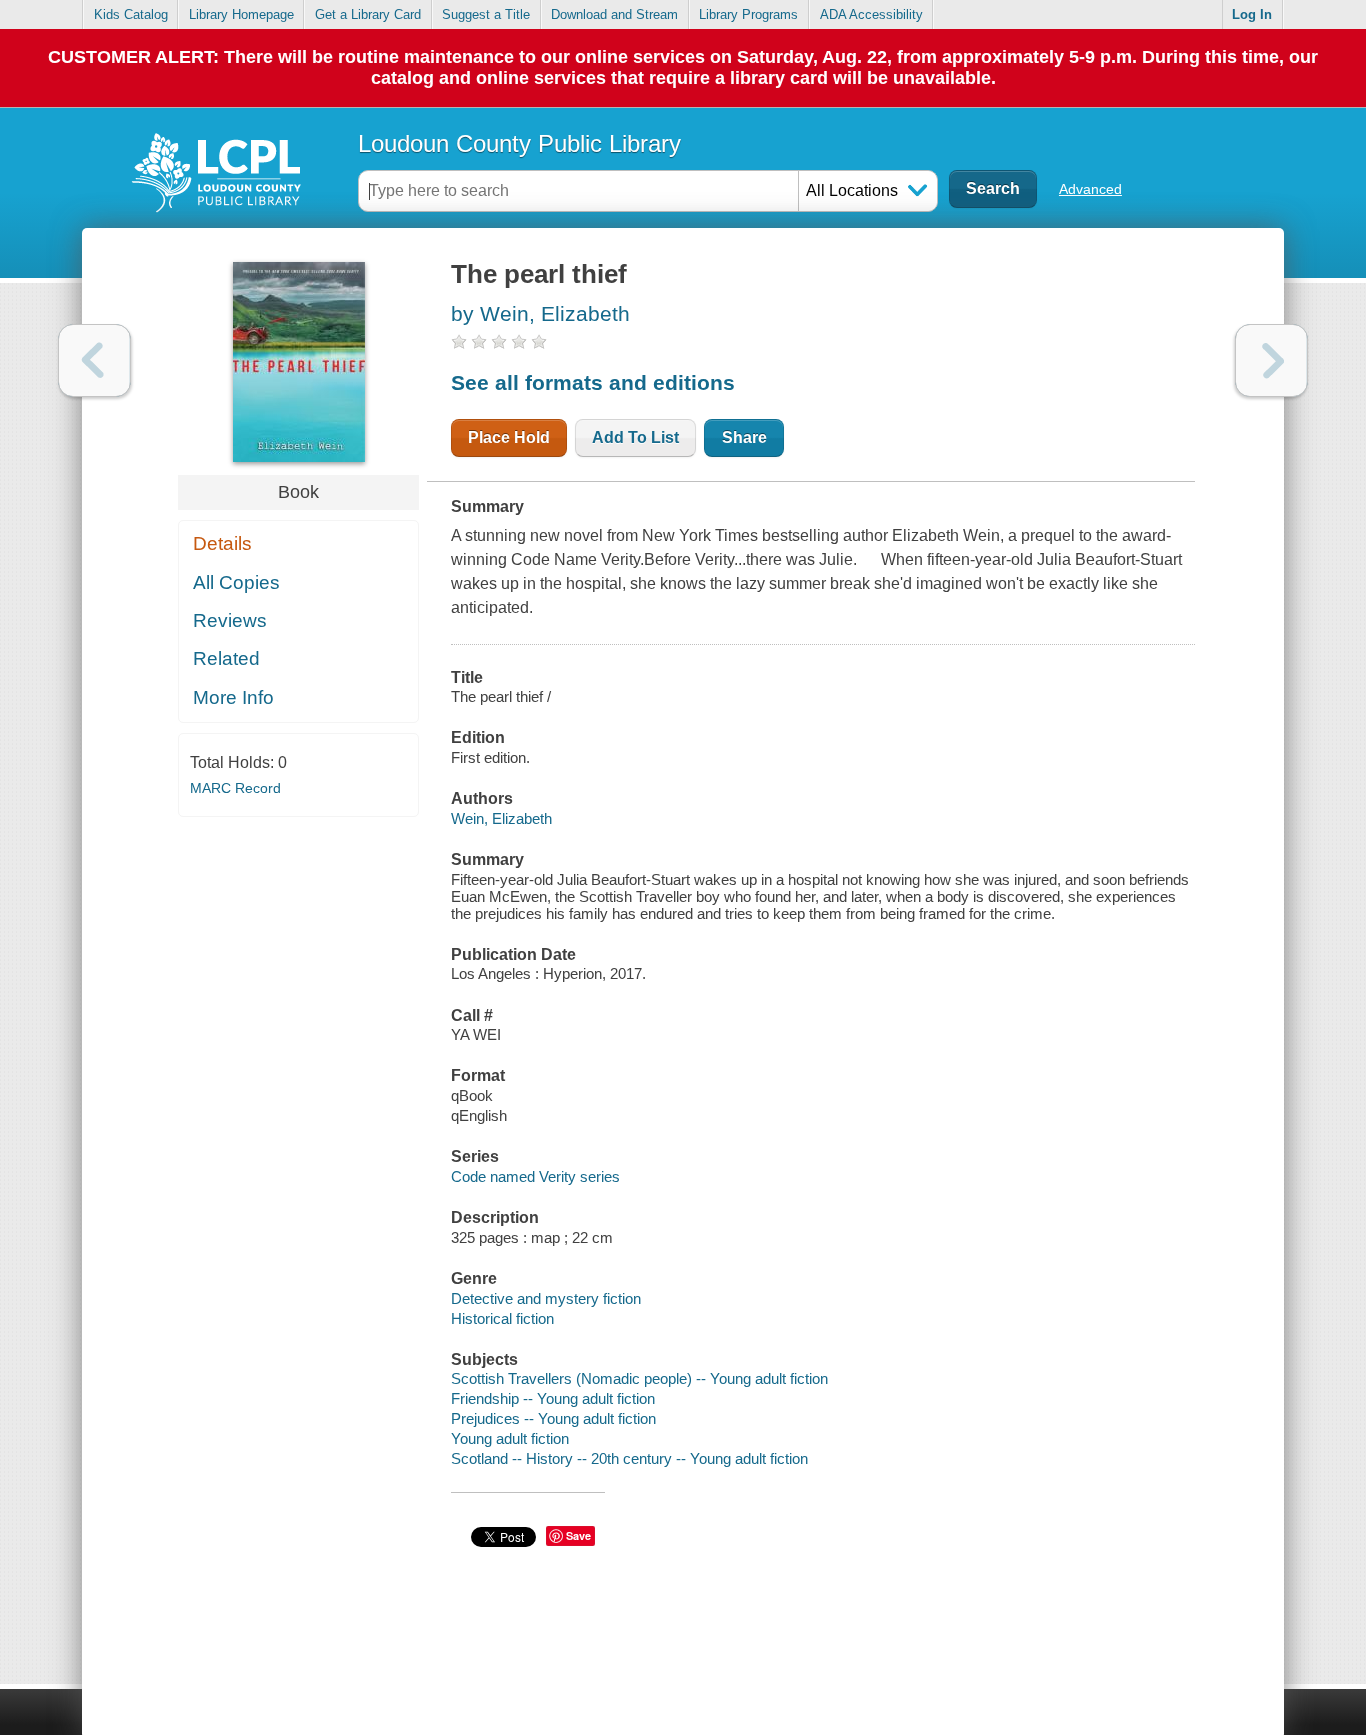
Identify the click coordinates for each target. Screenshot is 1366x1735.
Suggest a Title (486, 14)
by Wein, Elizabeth (540, 313)
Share (744, 437)
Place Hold (509, 437)
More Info (233, 697)
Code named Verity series (535, 1176)
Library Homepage (241, 14)
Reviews (230, 620)
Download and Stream (614, 14)
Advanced (1090, 189)
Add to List (635, 437)
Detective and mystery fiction (546, 1298)
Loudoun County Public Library (519, 143)
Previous (94, 360)
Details (222, 543)
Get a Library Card (368, 14)
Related (226, 658)
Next (1271, 360)
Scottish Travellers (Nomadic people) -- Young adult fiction (639, 1378)
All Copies (236, 582)
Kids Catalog (131, 14)
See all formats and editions (593, 382)
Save (578, 1535)
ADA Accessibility (871, 14)
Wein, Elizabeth (501, 818)
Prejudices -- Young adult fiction (553, 1418)
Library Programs (748, 14)
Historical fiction (502, 1318)
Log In (1252, 14)
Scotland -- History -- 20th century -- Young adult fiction (629, 1458)
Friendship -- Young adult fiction (553, 1398)
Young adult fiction (510, 1438)
